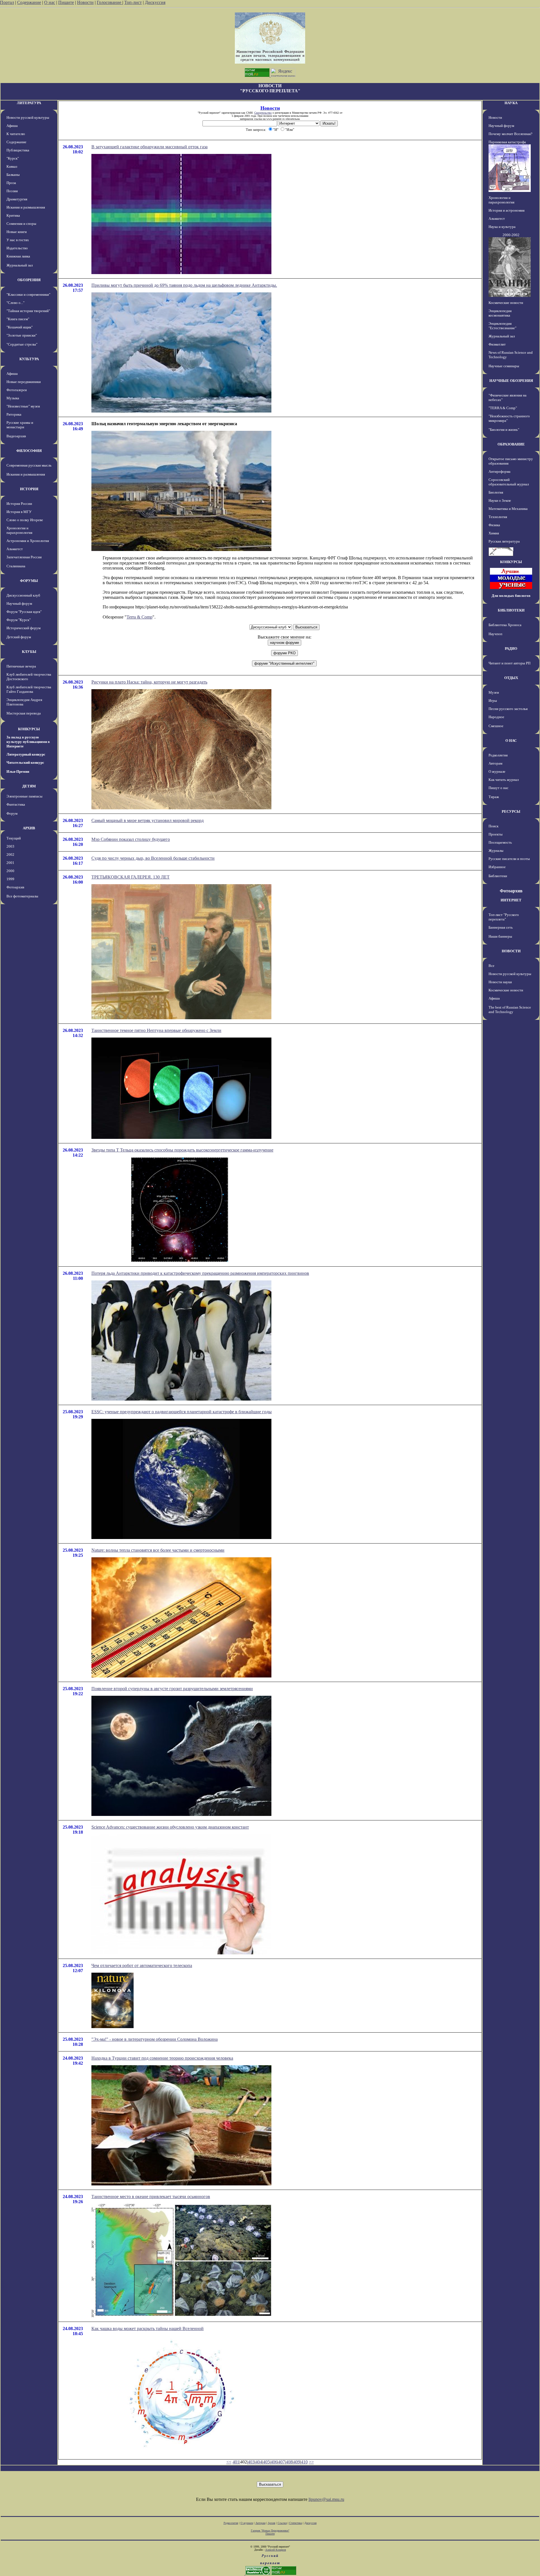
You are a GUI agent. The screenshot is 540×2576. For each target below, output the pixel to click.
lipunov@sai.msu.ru (326, 2499)
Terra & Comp (139, 617)
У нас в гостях (18, 240)
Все (491, 966)
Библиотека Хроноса (505, 625)
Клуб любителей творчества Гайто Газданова (29, 689)
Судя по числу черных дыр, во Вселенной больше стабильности (153, 858)
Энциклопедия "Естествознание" (502, 326)
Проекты (496, 834)
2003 (10, 846)
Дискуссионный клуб (23, 595)
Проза (11, 183)
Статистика (296, 2523)
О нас (50, 2)
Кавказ (12, 166)
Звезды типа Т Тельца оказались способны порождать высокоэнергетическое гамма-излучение (182, 1150)
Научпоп (495, 634)
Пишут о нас (499, 788)
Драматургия (17, 199)
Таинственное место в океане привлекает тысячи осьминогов (151, 2197)
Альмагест (15, 549)
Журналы (496, 851)
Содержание (29, 2)
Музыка (13, 398)
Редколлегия (498, 755)
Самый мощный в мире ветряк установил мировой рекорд (148, 820)
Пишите (66, 2)
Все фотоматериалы (22, 896)
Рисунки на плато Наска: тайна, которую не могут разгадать (149, 682)
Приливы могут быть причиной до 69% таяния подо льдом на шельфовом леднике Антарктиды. (184, 285)
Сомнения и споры (21, 224)
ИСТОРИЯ (29, 489)
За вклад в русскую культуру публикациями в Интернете (28, 742)
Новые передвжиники (24, 382)
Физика (494, 525)
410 (304, 2462)
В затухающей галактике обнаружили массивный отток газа (149, 147)
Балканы (13, 175)
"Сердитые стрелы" (22, 344)
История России (19, 504)
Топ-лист (133, 2)
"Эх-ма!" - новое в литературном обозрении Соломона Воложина (155, 2039)
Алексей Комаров (276, 2550)
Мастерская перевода (24, 713)
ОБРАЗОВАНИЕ (511, 444)
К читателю (16, 134)
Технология (498, 517)
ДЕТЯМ (29, 786)
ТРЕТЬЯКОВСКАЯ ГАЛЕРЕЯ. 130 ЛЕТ (130, 877)
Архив (272, 2523)
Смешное (496, 726)
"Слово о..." (15, 303)
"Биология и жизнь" (504, 430)
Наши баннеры (500, 936)
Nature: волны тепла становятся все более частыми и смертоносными (158, 1550)
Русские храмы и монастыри (20, 425)
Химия (494, 533)
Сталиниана (16, 566)
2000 (10, 871)
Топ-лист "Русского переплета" (504, 917)
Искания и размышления (26, 207)
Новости (85, 2)
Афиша (12, 126)
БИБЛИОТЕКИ (511, 610)
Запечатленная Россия (24, 557)
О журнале (497, 771)
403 (251, 2462)
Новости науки (500, 982)
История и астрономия (507, 210)
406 (274, 2462)
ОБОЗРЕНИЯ (29, 280)
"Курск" (13, 158)
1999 (10, 879)
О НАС (511, 741)
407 (282, 2462)
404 (259, 2462)
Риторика (14, 414)
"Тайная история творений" (28, 311)
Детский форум (19, 637)
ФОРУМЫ (29, 581)
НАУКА (511, 103)
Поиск (493, 826)
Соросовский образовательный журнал (509, 482)
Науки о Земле (500, 500)
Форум (12, 813)
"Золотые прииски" (22, 335)
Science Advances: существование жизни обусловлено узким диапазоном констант (170, 1827)
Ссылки (282, 2523)
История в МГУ (19, 512)
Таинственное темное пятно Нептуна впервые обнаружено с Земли (156, 1030)
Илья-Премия (18, 771)
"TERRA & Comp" (503, 408)
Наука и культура (502, 227)
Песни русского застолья (508, 709)
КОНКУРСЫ (29, 729)
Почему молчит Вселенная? (510, 134)
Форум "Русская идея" (24, 612)
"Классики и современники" (28, 294)
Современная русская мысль (29, 465)
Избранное (497, 867)
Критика (13, 215)
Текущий (14, 838)
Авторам (495, 763)
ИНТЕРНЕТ (511, 900)
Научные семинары (504, 366)
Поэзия (12, 191)
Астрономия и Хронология (28, 541)
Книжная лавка (18, 256)
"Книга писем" (18, 319)
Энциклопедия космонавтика (500, 313)
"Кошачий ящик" (20, 327)
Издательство (17, 248)
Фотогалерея (17, 390)
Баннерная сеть (501, 927)
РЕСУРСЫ (511, 811)
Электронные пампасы (24, 796)
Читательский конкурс (25, 762)
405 (266, 2462)
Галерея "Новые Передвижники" (270, 2531)
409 (297, 2462)
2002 (10, 854)
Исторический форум (23, 628)
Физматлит (497, 344)
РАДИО (511, 649)
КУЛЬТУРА (29, 359)
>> (311, 2462)
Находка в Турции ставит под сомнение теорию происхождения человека (162, 2058)
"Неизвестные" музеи (23, 406)
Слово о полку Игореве (25, 520)
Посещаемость (500, 842)
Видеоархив (16, 436)
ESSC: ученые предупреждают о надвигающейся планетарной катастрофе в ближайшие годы (182, 1412)
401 (236, 2462)
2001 (10, 863)
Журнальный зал (20, 265)
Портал (7, 2)
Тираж (494, 797)
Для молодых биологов (511, 596)
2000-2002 (511, 235)
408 (289, 2462)
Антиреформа (499, 471)
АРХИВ (29, 828)
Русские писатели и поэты (509, 859)
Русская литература (504, 541)
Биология (496, 492)
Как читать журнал (504, 780)
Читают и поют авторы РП (509, 663)
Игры (493, 701)
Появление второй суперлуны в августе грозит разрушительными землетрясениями (172, 1689)
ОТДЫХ (511, 678)
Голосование (110, 2)
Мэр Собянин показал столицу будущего (131, 839)
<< (229, 2462)
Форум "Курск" (19, 620)
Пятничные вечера (21, 666)
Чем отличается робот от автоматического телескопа (142, 1965)
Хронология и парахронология (19, 530)
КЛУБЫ (29, 652)
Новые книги (17, 232)
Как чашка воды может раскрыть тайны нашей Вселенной (148, 2329)
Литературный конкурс (26, 754)
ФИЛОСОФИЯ (29, 451)
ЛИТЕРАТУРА (29, 103)
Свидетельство (263, 113)
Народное (496, 717)
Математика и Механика (508, 509)
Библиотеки (498, 876)
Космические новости (506, 303)
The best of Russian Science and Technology (510, 1010)
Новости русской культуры (28, 117)
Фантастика (16, 804)
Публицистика (18, 150)
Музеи (494, 692)
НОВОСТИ (511, 951)
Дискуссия (155, 2)
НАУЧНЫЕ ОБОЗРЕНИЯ (511, 381)
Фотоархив (15, 887)
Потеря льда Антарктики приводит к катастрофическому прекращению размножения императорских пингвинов (200, 1273)
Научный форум (19, 603)
